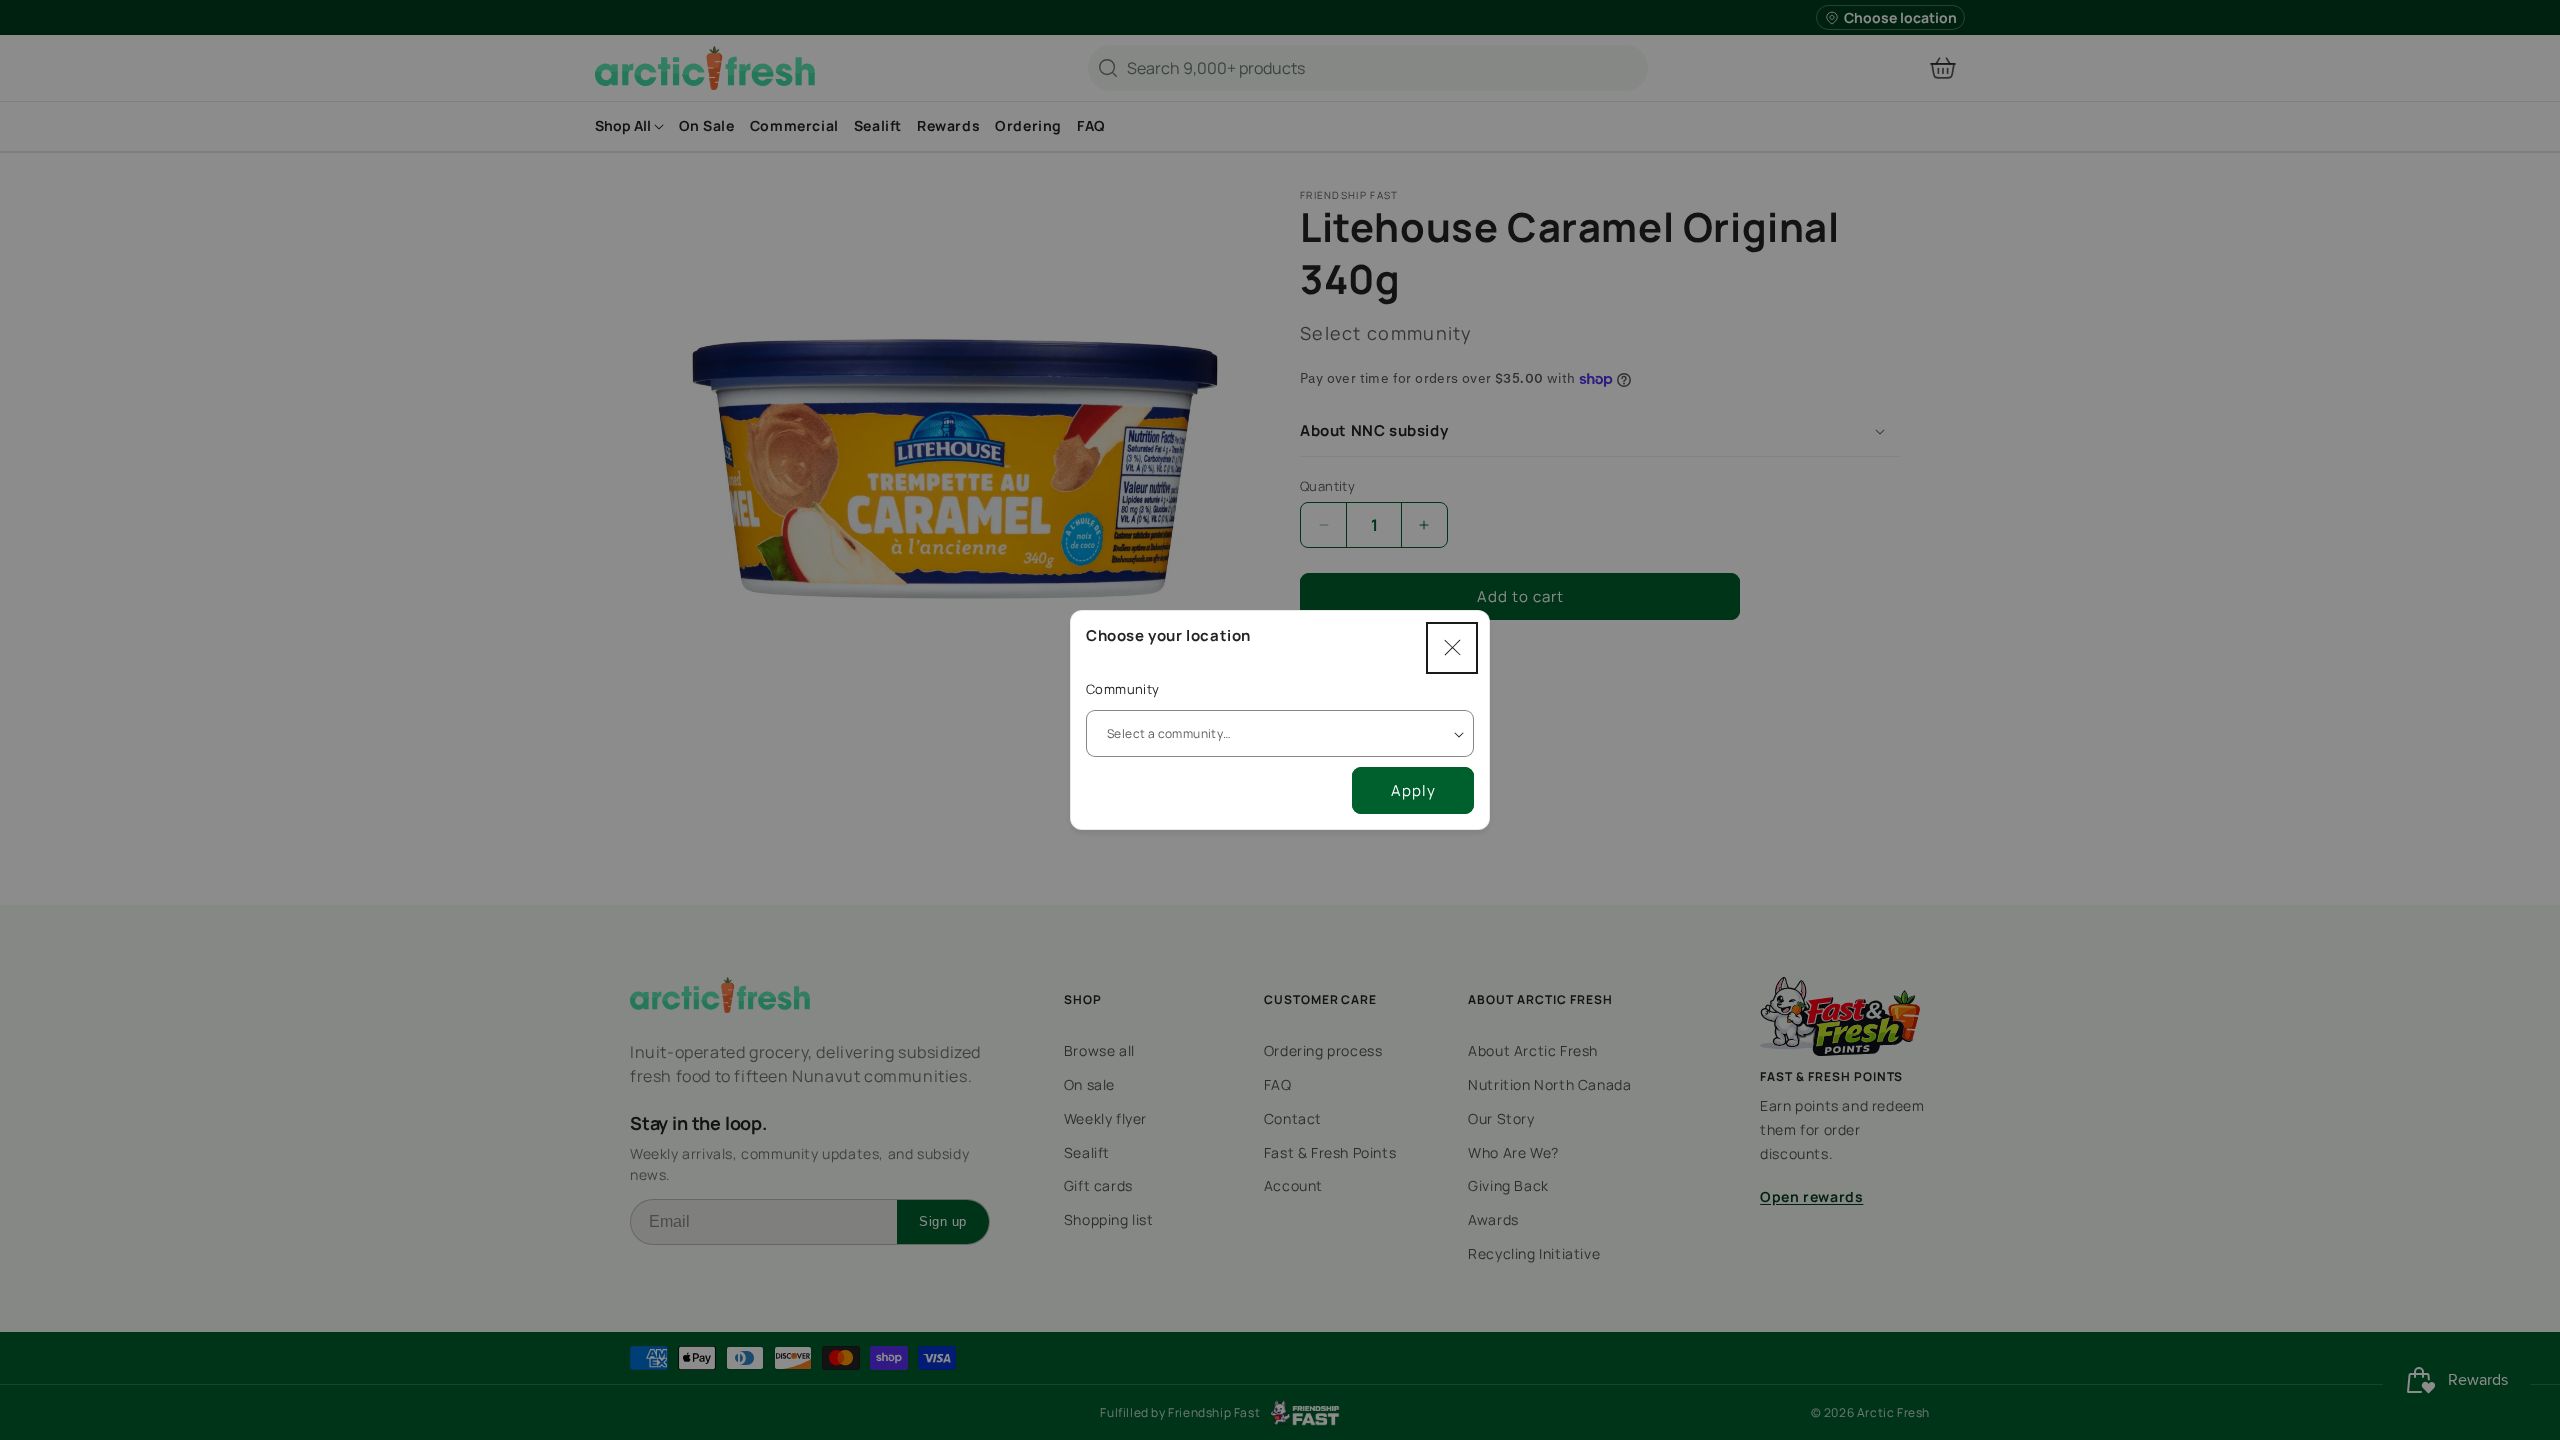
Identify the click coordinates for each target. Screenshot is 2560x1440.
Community (1123, 689)
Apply (1413, 790)
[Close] (1452, 648)
